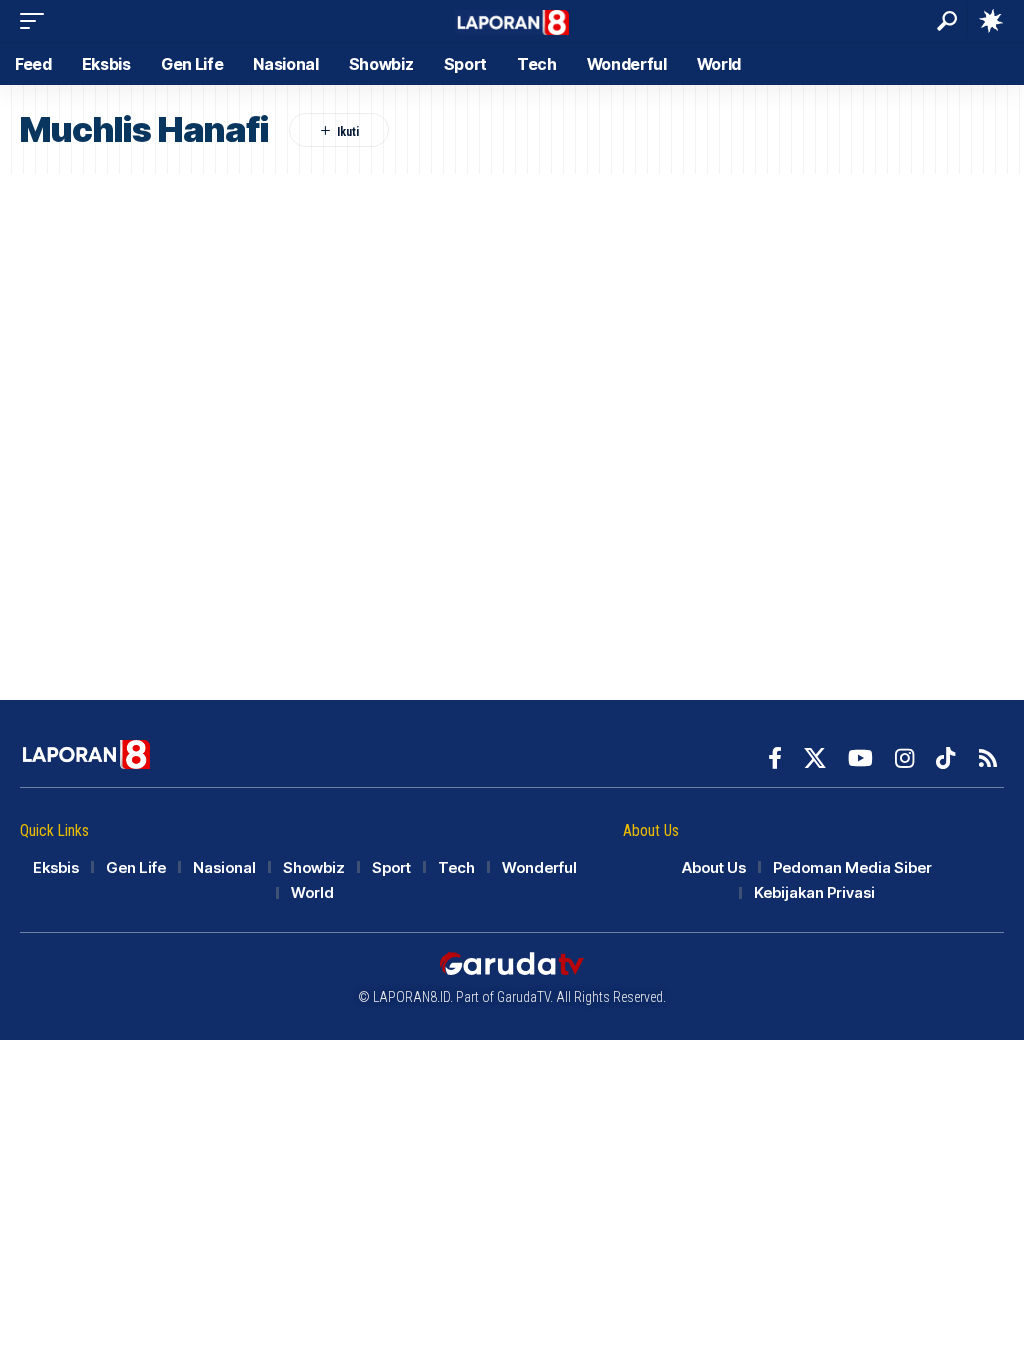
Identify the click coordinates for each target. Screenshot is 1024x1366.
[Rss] (988, 758)
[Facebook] (775, 758)
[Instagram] (904, 758)
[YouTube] (860, 758)
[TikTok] (945, 758)
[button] (37, 21)
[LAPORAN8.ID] (512, 20)
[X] (815, 758)
